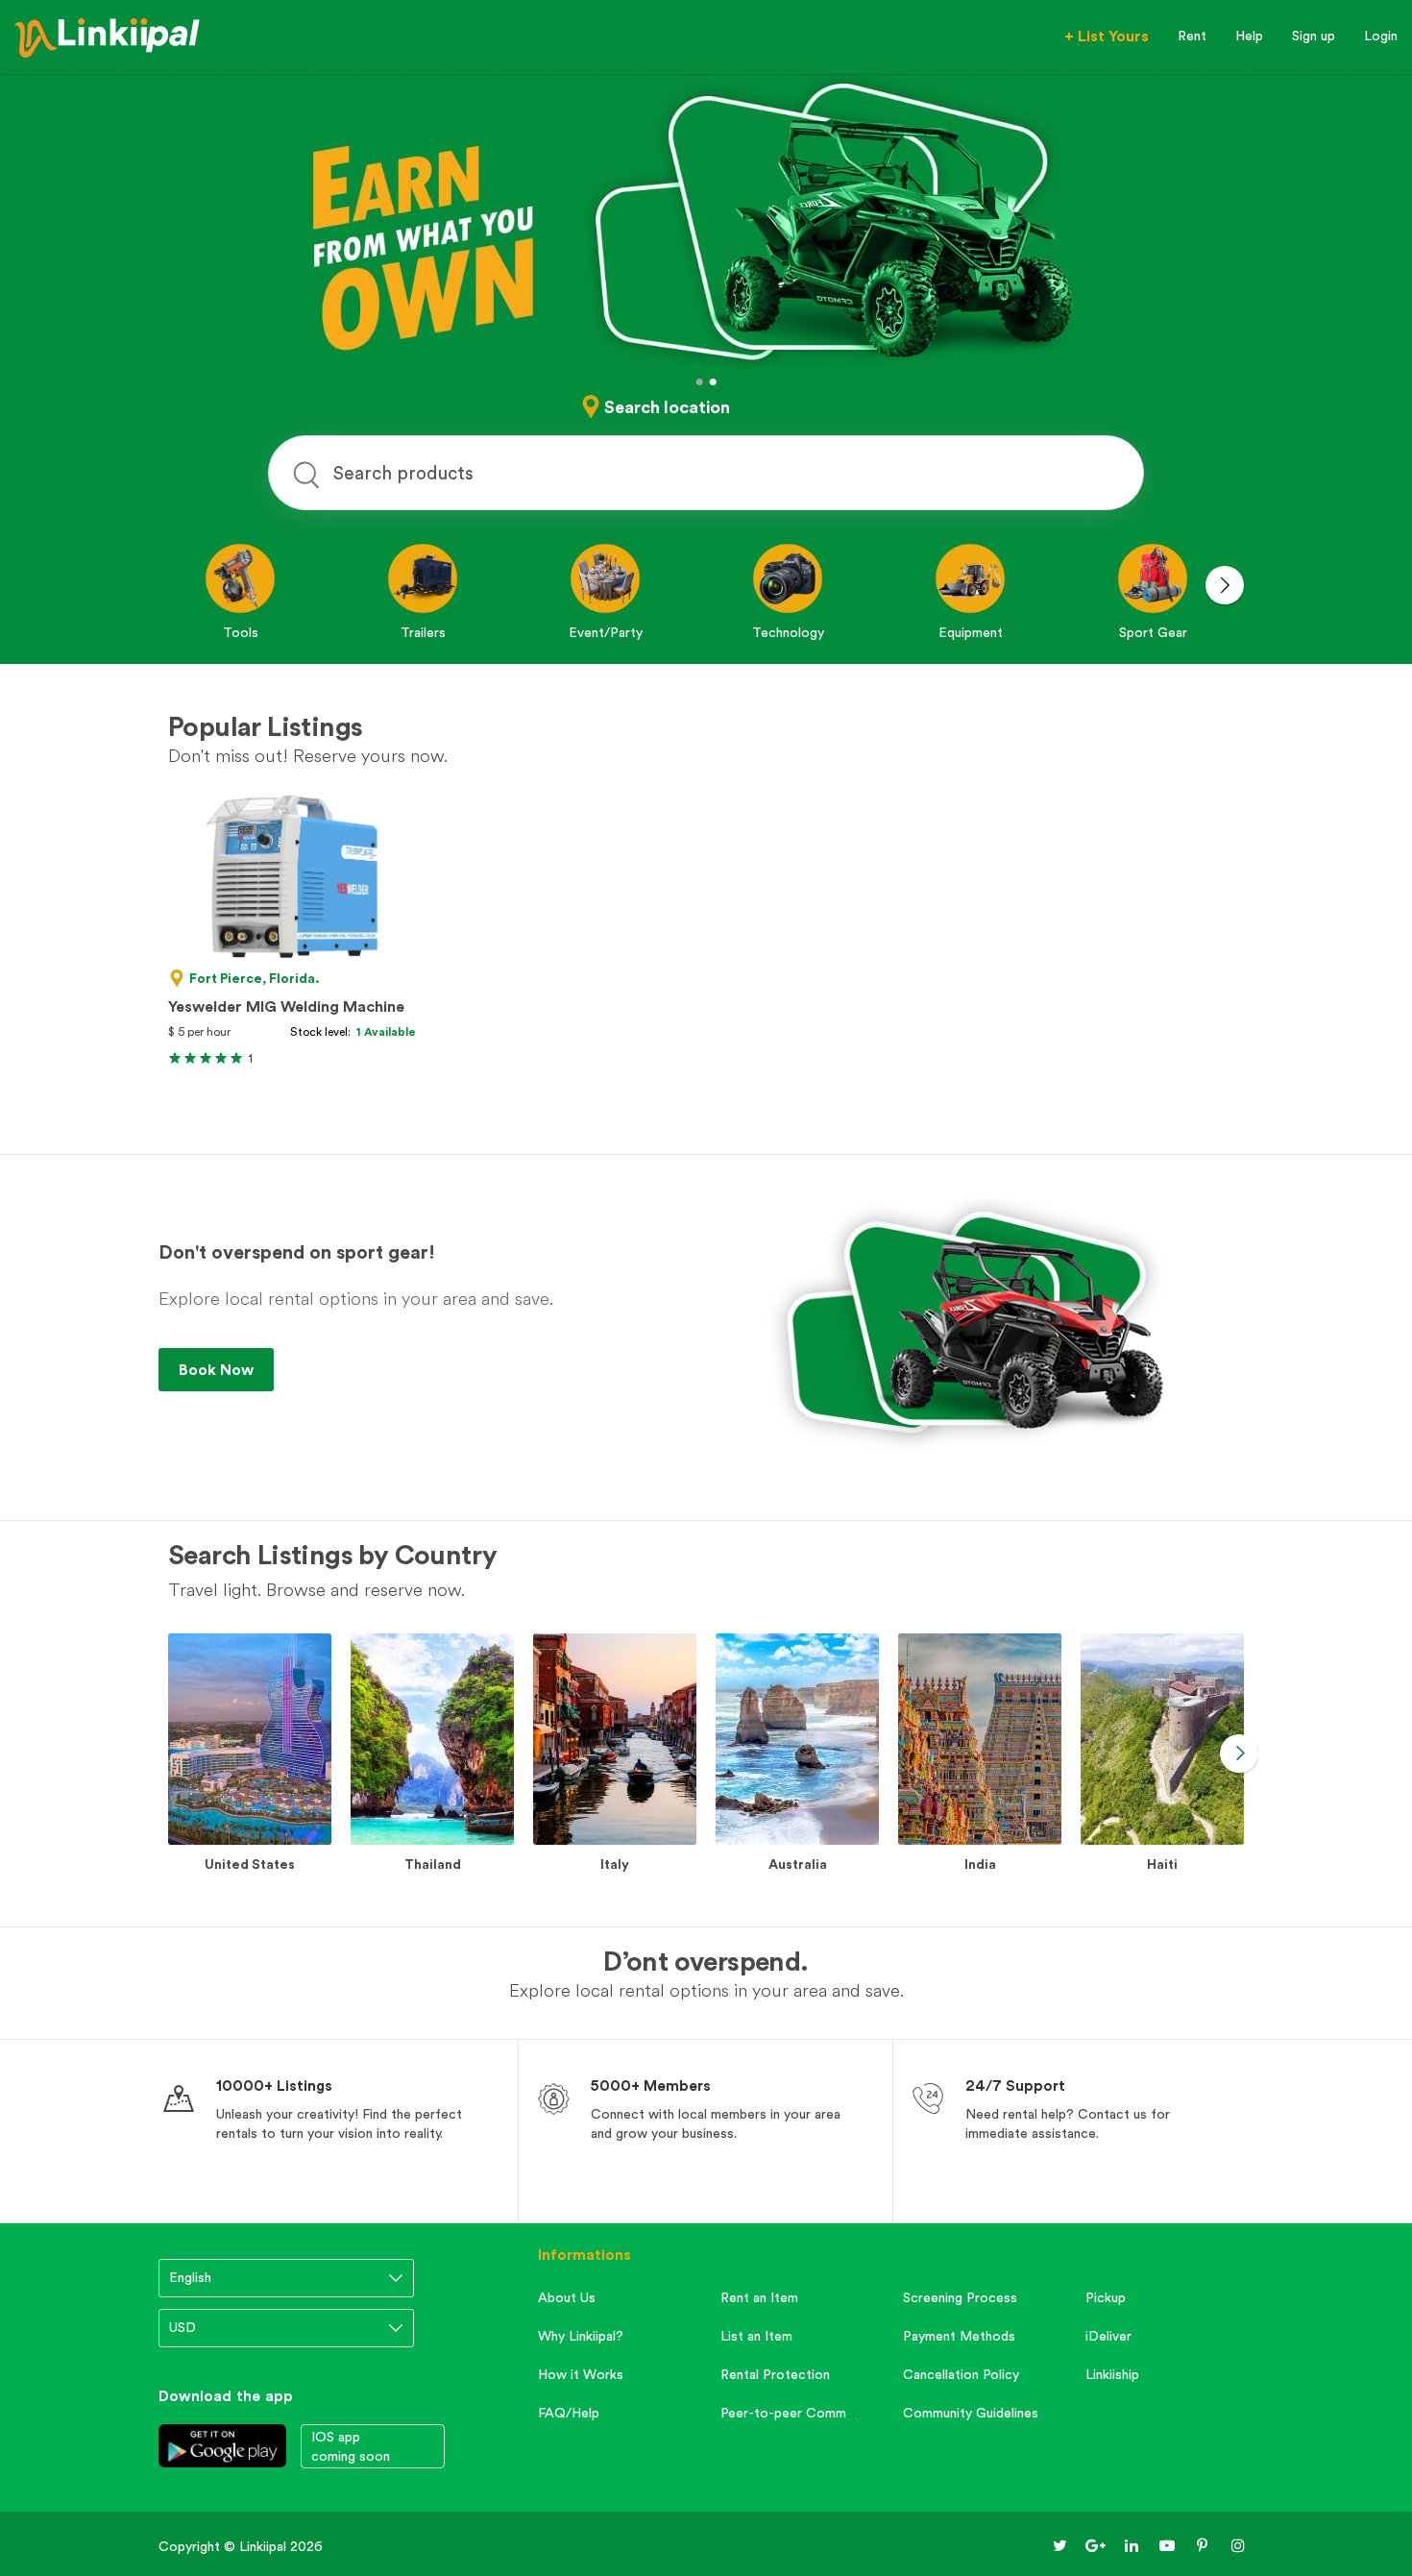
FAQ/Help (569, 2413)
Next (1225, 585)
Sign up (1314, 36)
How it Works (581, 2374)
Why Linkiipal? (581, 2336)
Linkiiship (1112, 2374)
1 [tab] (699, 382)
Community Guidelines (971, 2413)
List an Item (756, 2336)
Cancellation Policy (961, 2374)
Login (1381, 36)
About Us (567, 2297)
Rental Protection (775, 2374)
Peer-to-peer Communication (811, 2413)
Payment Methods (959, 2336)
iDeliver (1108, 2336)
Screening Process (960, 2297)
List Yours (1107, 36)
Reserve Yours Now (249, 1369)
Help (1249, 36)
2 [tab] (713, 382)
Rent (1192, 36)
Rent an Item (759, 2297)
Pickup (1106, 2297)
